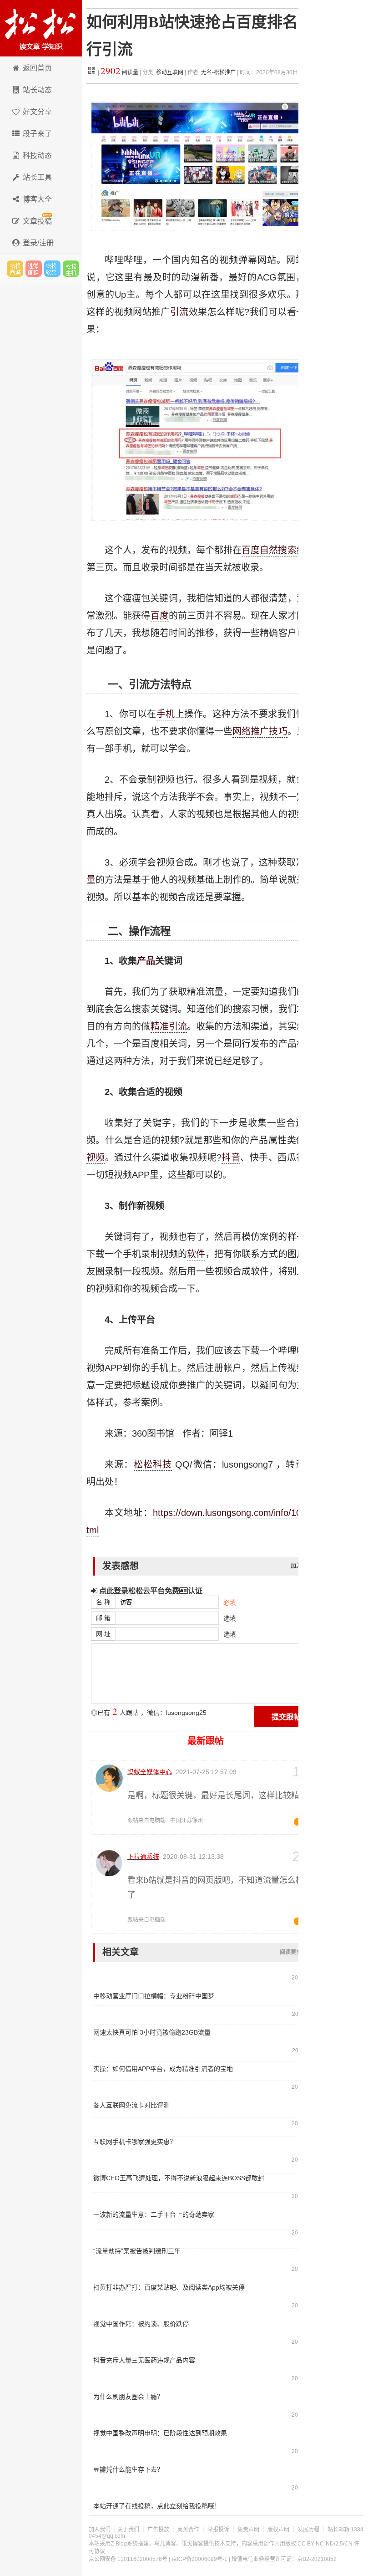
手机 (166, 714)
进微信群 (34, 269)
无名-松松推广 (218, 72)
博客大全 (37, 199)
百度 (160, 616)
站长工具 (37, 177)
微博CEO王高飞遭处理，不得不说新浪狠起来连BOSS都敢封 (179, 2178)
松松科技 (41, 28)
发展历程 (308, 2530)
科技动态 (37, 156)
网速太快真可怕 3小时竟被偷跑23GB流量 (152, 2032)
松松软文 (52, 269)
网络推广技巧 (260, 731)
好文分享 (37, 112)
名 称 (103, 1602)
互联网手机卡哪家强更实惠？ (135, 2142)
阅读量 (119, 72)
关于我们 (128, 2530)
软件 (196, 1254)
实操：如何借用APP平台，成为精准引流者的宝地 (163, 2069)
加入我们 (100, 2530)
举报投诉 (218, 2530)
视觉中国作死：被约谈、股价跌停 (141, 2324)
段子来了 (37, 134)
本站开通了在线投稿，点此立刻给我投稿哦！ (157, 2506)
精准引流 (169, 1026)
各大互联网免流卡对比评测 (131, 2105)
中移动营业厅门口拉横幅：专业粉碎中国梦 (154, 1996)
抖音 (231, 1158)
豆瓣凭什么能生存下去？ (128, 2469)
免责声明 (248, 2530)
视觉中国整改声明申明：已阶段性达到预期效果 (160, 2433)
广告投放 (158, 2530)
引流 (179, 312)
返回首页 (37, 68)
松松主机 (71, 269)
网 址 (103, 1634)
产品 (146, 961)
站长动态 (37, 90)
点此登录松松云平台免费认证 (150, 1591)
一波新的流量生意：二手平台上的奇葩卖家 (154, 2214)
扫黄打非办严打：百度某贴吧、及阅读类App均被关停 (169, 2287)
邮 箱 (103, 1618)
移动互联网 (170, 72)
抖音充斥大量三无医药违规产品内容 (144, 2360)
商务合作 (188, 2530)
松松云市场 (15, 269)
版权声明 (278, 2530)
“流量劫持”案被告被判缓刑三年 (137, 2251)
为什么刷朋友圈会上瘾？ (128, 2397)
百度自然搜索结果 (278, 550)
